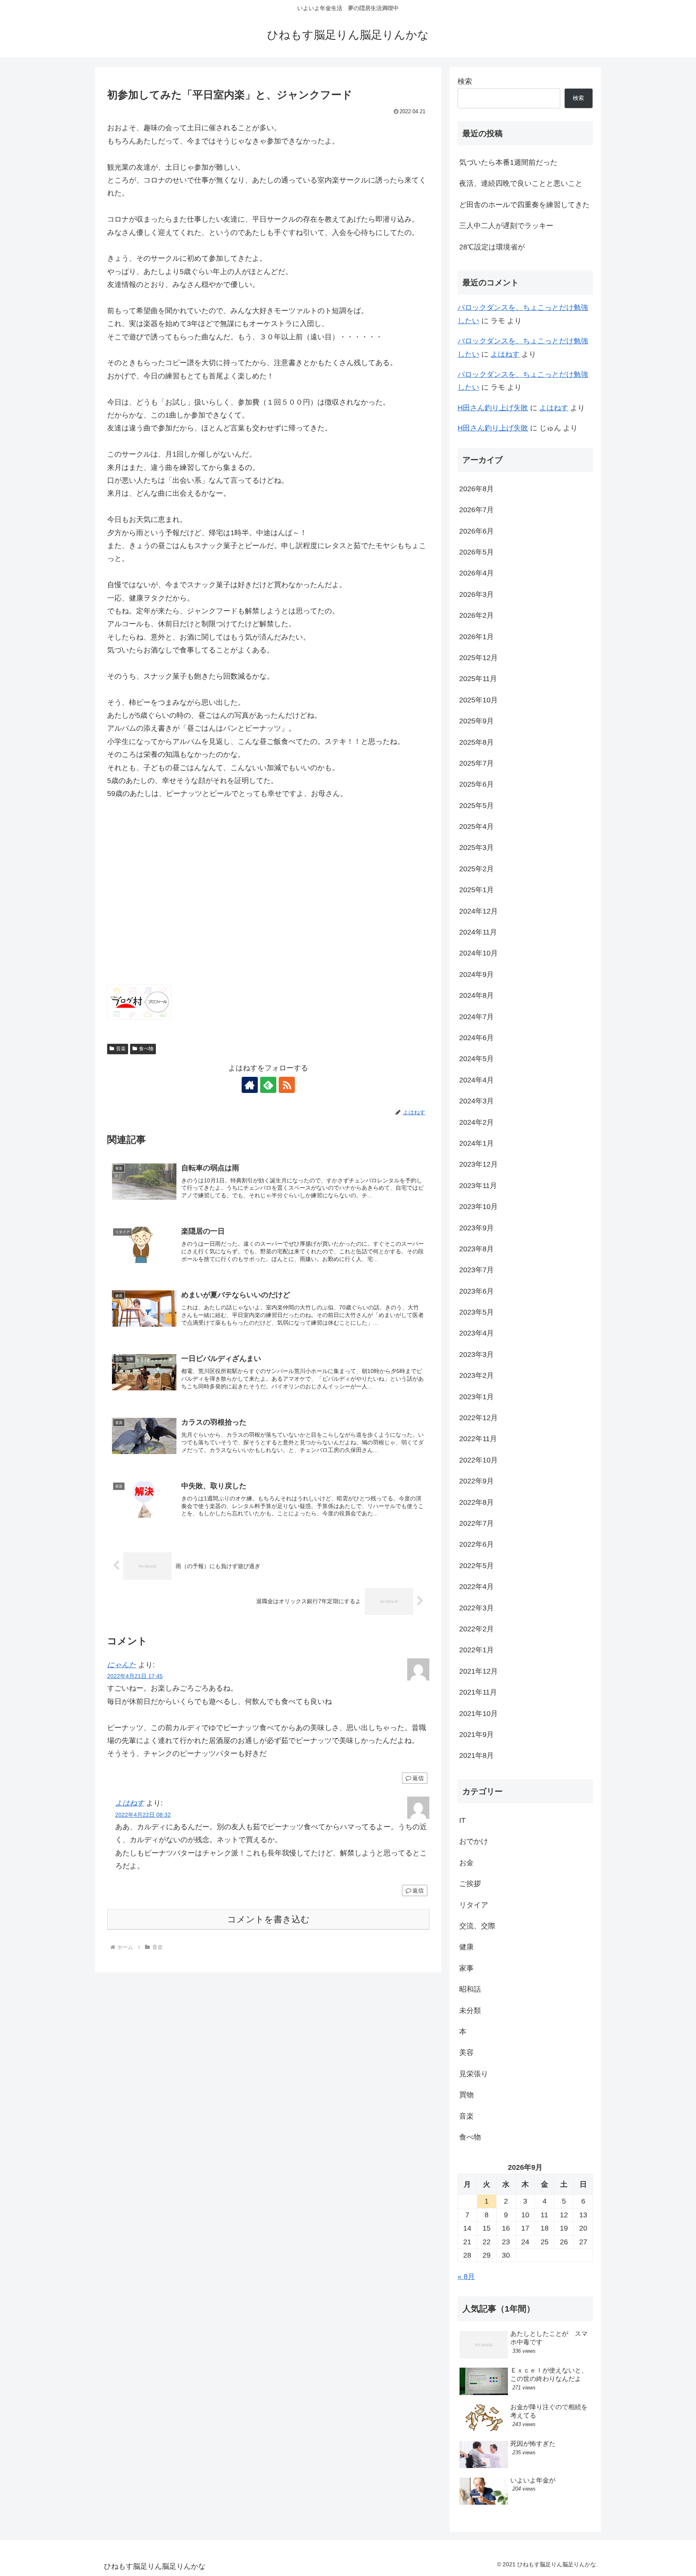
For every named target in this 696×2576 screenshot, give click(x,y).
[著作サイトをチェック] (250, 1085)
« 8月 (466, 2277)
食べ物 (146, 1049)
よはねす (130, 1803)
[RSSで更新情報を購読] (287, 1085)
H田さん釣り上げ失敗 (493, 408)
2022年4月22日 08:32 (143, 1815)
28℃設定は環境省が (492, 247)
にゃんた (122, 1665)
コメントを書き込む (268, 1919)
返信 (418, 1778)
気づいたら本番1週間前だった (508, 162)
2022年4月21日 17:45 (135, 1676)
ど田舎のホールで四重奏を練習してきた (524, 205)
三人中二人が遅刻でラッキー (506, 226)
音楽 (121, 1049)
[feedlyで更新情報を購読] (268, 1085)
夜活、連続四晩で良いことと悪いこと (521, 183)
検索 (465, 81)
